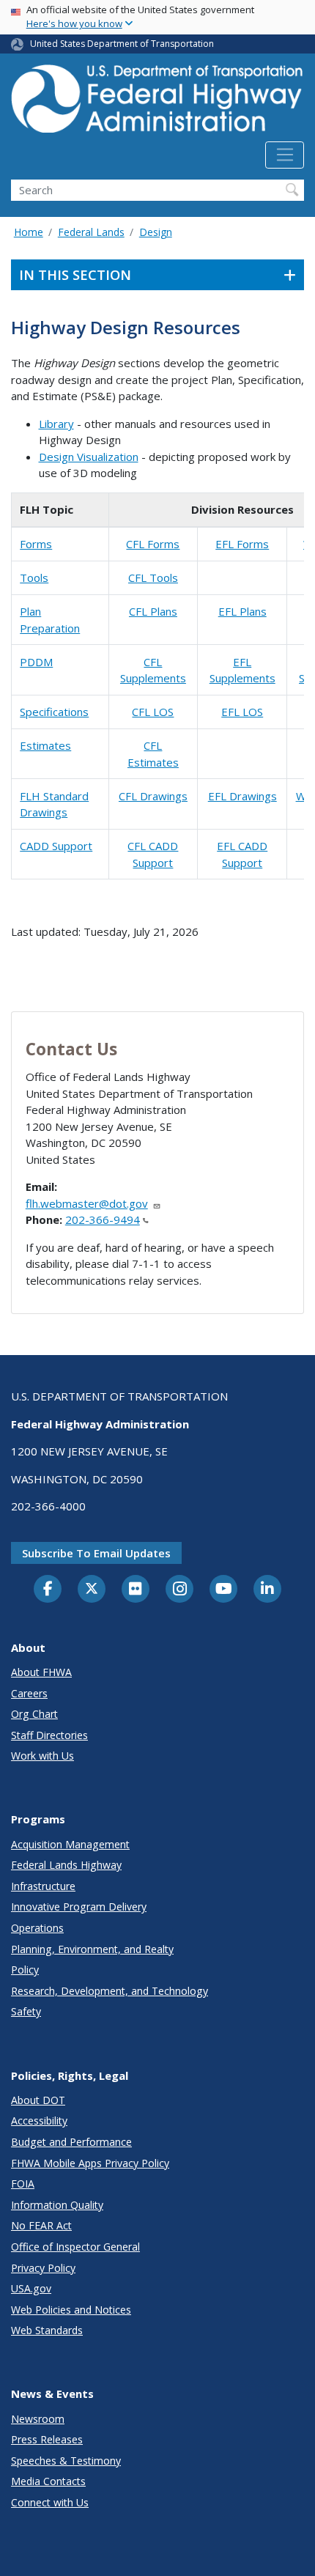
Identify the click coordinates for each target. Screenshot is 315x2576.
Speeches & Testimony (66, 2461)
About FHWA (41, 1672)
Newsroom (38, 2419)
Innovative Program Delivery (79, 1907)
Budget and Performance (71, 2142)
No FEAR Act (41, 2225)
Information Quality (57, 2205)
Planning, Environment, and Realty (92, 1949)
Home (29, 232)
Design (156, 232)
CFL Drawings (153, 796)
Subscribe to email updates (96, 1553)
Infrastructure (43, 1886)
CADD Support (56, 846)
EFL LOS (242, 712)
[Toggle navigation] (285, 155)
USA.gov (31, 2288)
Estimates (45, 745)
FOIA (23, 2184)
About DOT (38, 2100)
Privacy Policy (43, 2268)
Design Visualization (89, 457)
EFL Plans (242, 611)
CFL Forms (153, 544)
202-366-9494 (103, 1219)
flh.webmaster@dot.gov (87, 1203)
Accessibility (39, 2121)
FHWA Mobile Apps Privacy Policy (90, 2163)
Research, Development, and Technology (110, 1991)
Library (56, 424)
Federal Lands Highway (66, 1865)
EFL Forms (242, 544)
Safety (26, 2011)
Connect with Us (50, 2502)
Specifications (54, 712)
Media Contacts (48, 2481)
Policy (25, 1970)
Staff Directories (49, 1735)
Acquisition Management (70, 1844)
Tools (34, 577)
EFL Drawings (242, 796)
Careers (29, 1693)
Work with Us (42, 1756)
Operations (37, 1928)
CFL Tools (153, 577)
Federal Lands (91, 232)
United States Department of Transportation (122, 44)
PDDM (36, 662)
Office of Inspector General (75, 2247)
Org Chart (34, 1714)
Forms (36, 544)
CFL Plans (153, 611)
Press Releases (47, 2439)
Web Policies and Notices (71, 2310)
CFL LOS (153, 712)
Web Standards (47, 2330)
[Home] (157, 103)
